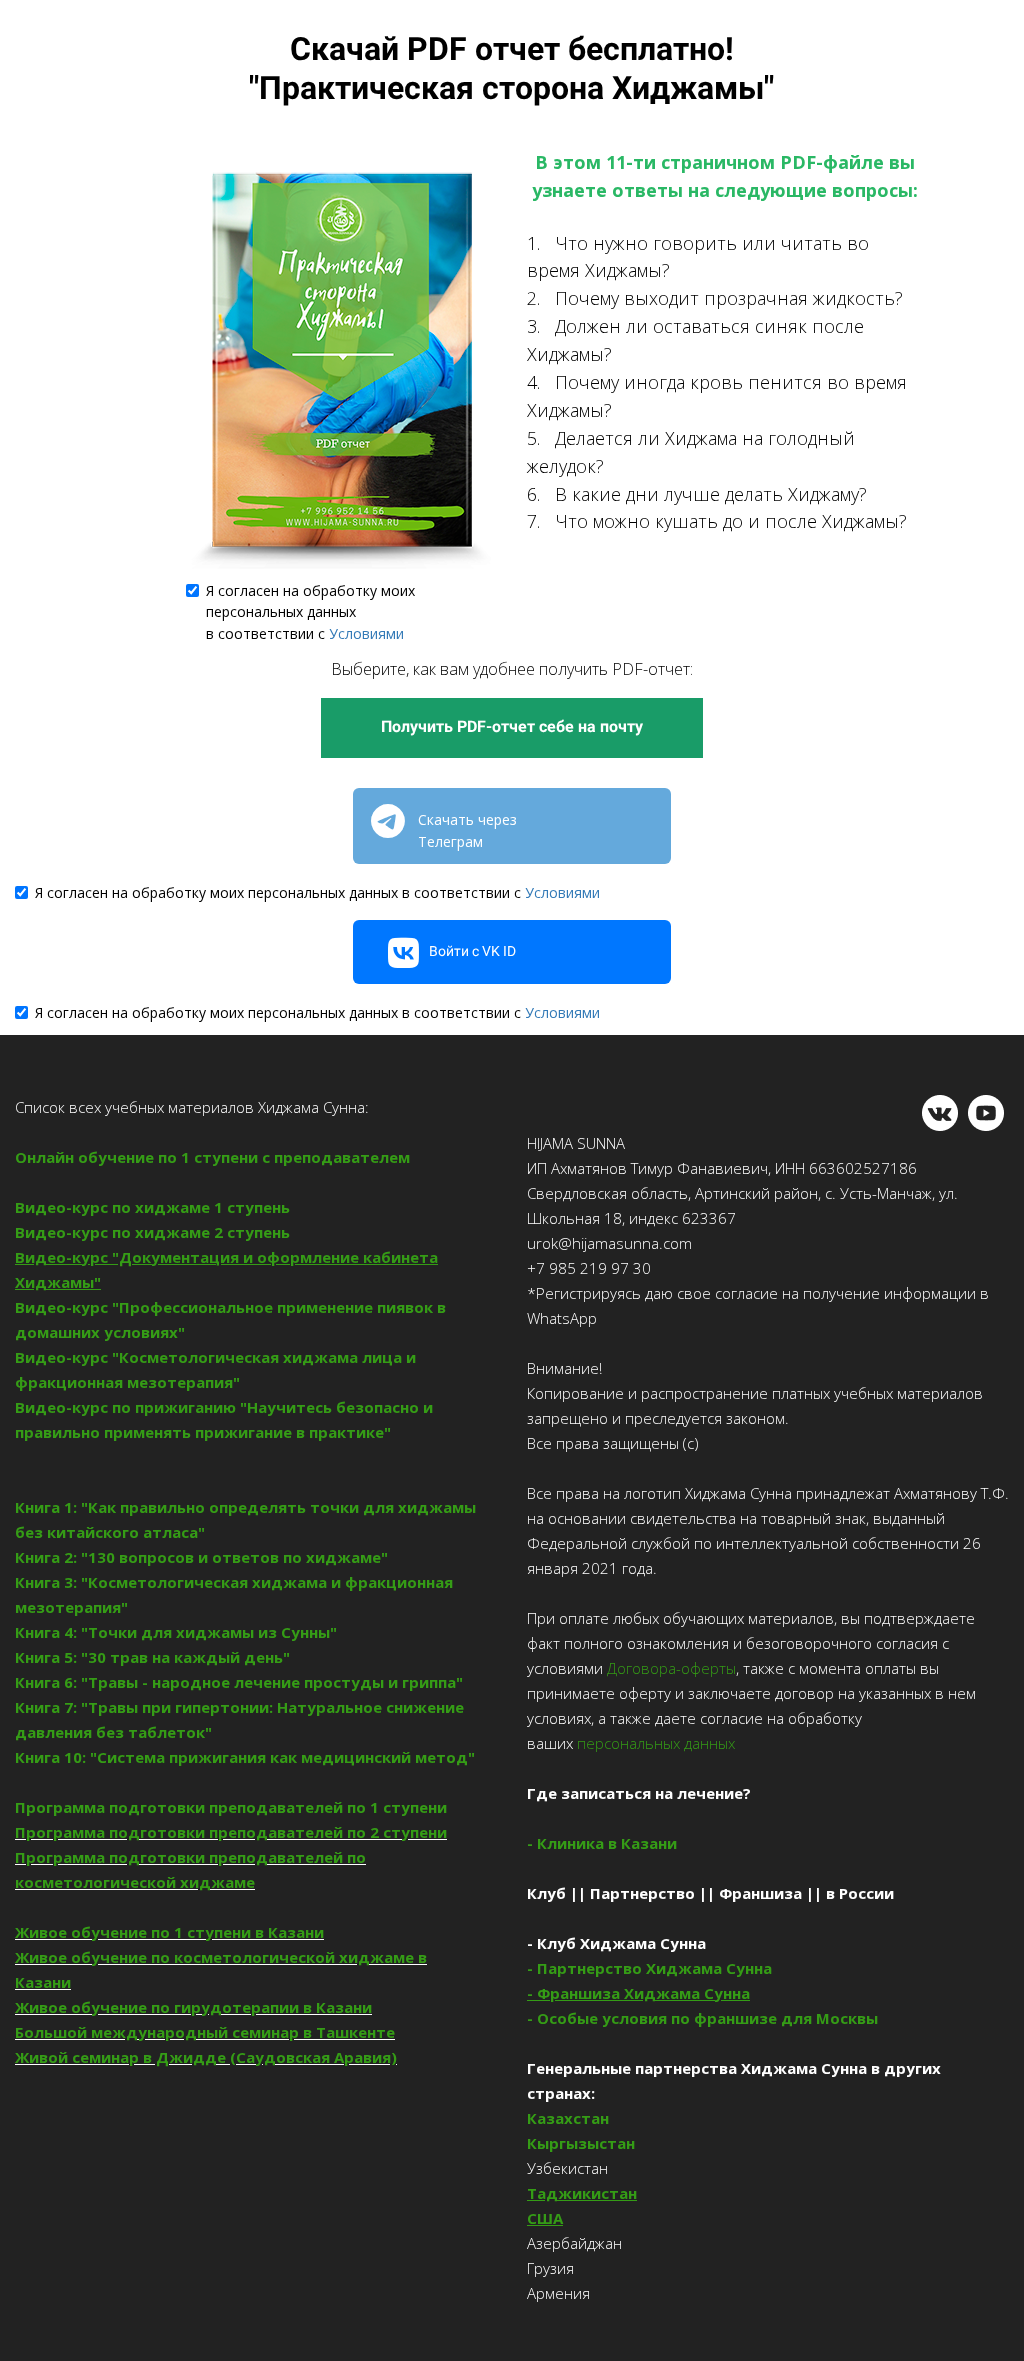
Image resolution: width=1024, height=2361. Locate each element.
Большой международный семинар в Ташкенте (205, 2032)
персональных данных (654, 1743)
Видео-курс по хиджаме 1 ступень (152, 1207)
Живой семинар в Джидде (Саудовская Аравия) (206, 2057)
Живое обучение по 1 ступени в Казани (169, 1932)
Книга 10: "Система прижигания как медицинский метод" (245, 1757)
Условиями (366, 633)
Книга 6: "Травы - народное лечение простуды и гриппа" (239, 1682)
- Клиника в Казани (602, 1843)
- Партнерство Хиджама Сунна (649, 1968)
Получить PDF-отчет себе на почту (512, 726)
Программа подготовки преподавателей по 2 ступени (231, 1832)
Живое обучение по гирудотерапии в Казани (193, 2007)
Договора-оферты (671, 1668)
